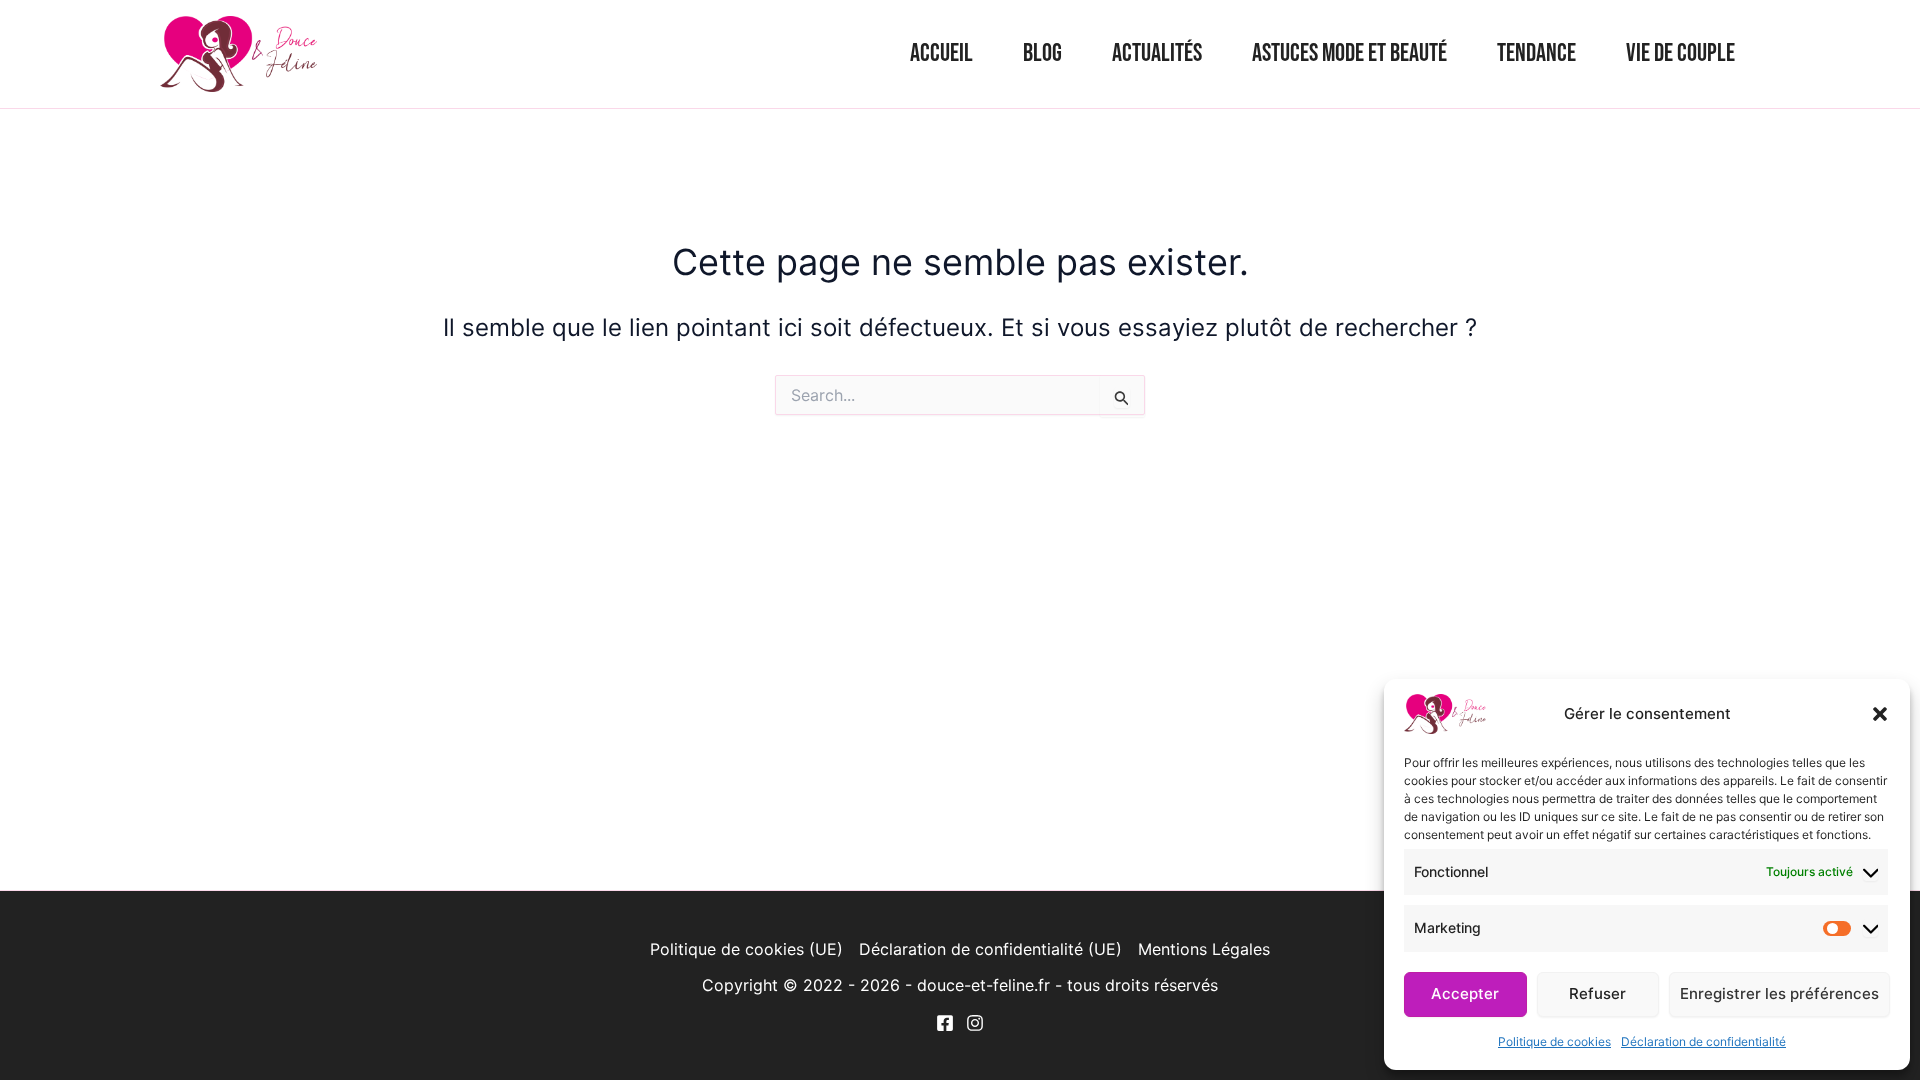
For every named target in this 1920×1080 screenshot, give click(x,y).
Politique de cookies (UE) (746, 949)
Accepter (1465, 993)
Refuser (1597, 993)
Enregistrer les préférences (1779, 993)
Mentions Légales (1204, 949)
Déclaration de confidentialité (1703, 1041)
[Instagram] (975, 1023)
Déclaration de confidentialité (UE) (990, 949)
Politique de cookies (1554, 1041)
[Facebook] (945, 1023)
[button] (1880, 714)
